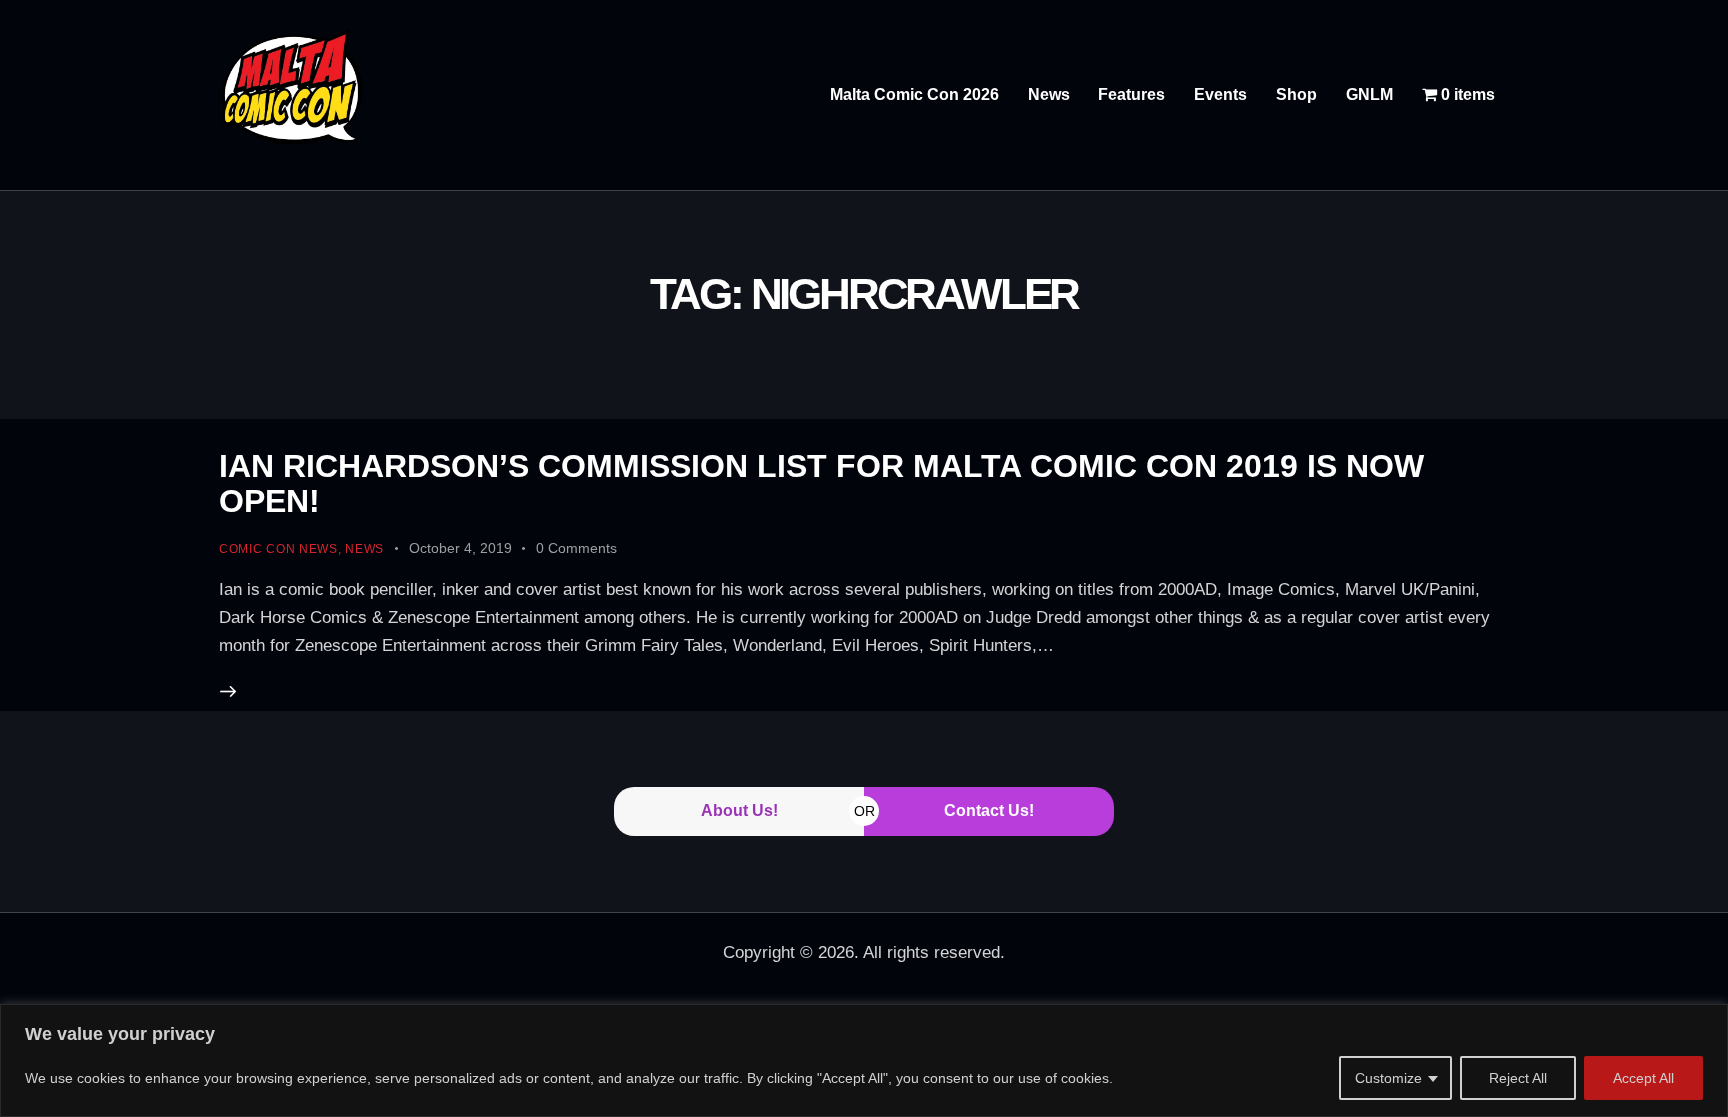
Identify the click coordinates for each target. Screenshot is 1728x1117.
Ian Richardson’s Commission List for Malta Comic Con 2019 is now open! (821, 483)
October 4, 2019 (460, 548)
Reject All (1518, 1078)
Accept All (1643, 1078)
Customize (1388, 1078)
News (364, 549)
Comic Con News (278, 549)
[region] (864, 1060)
